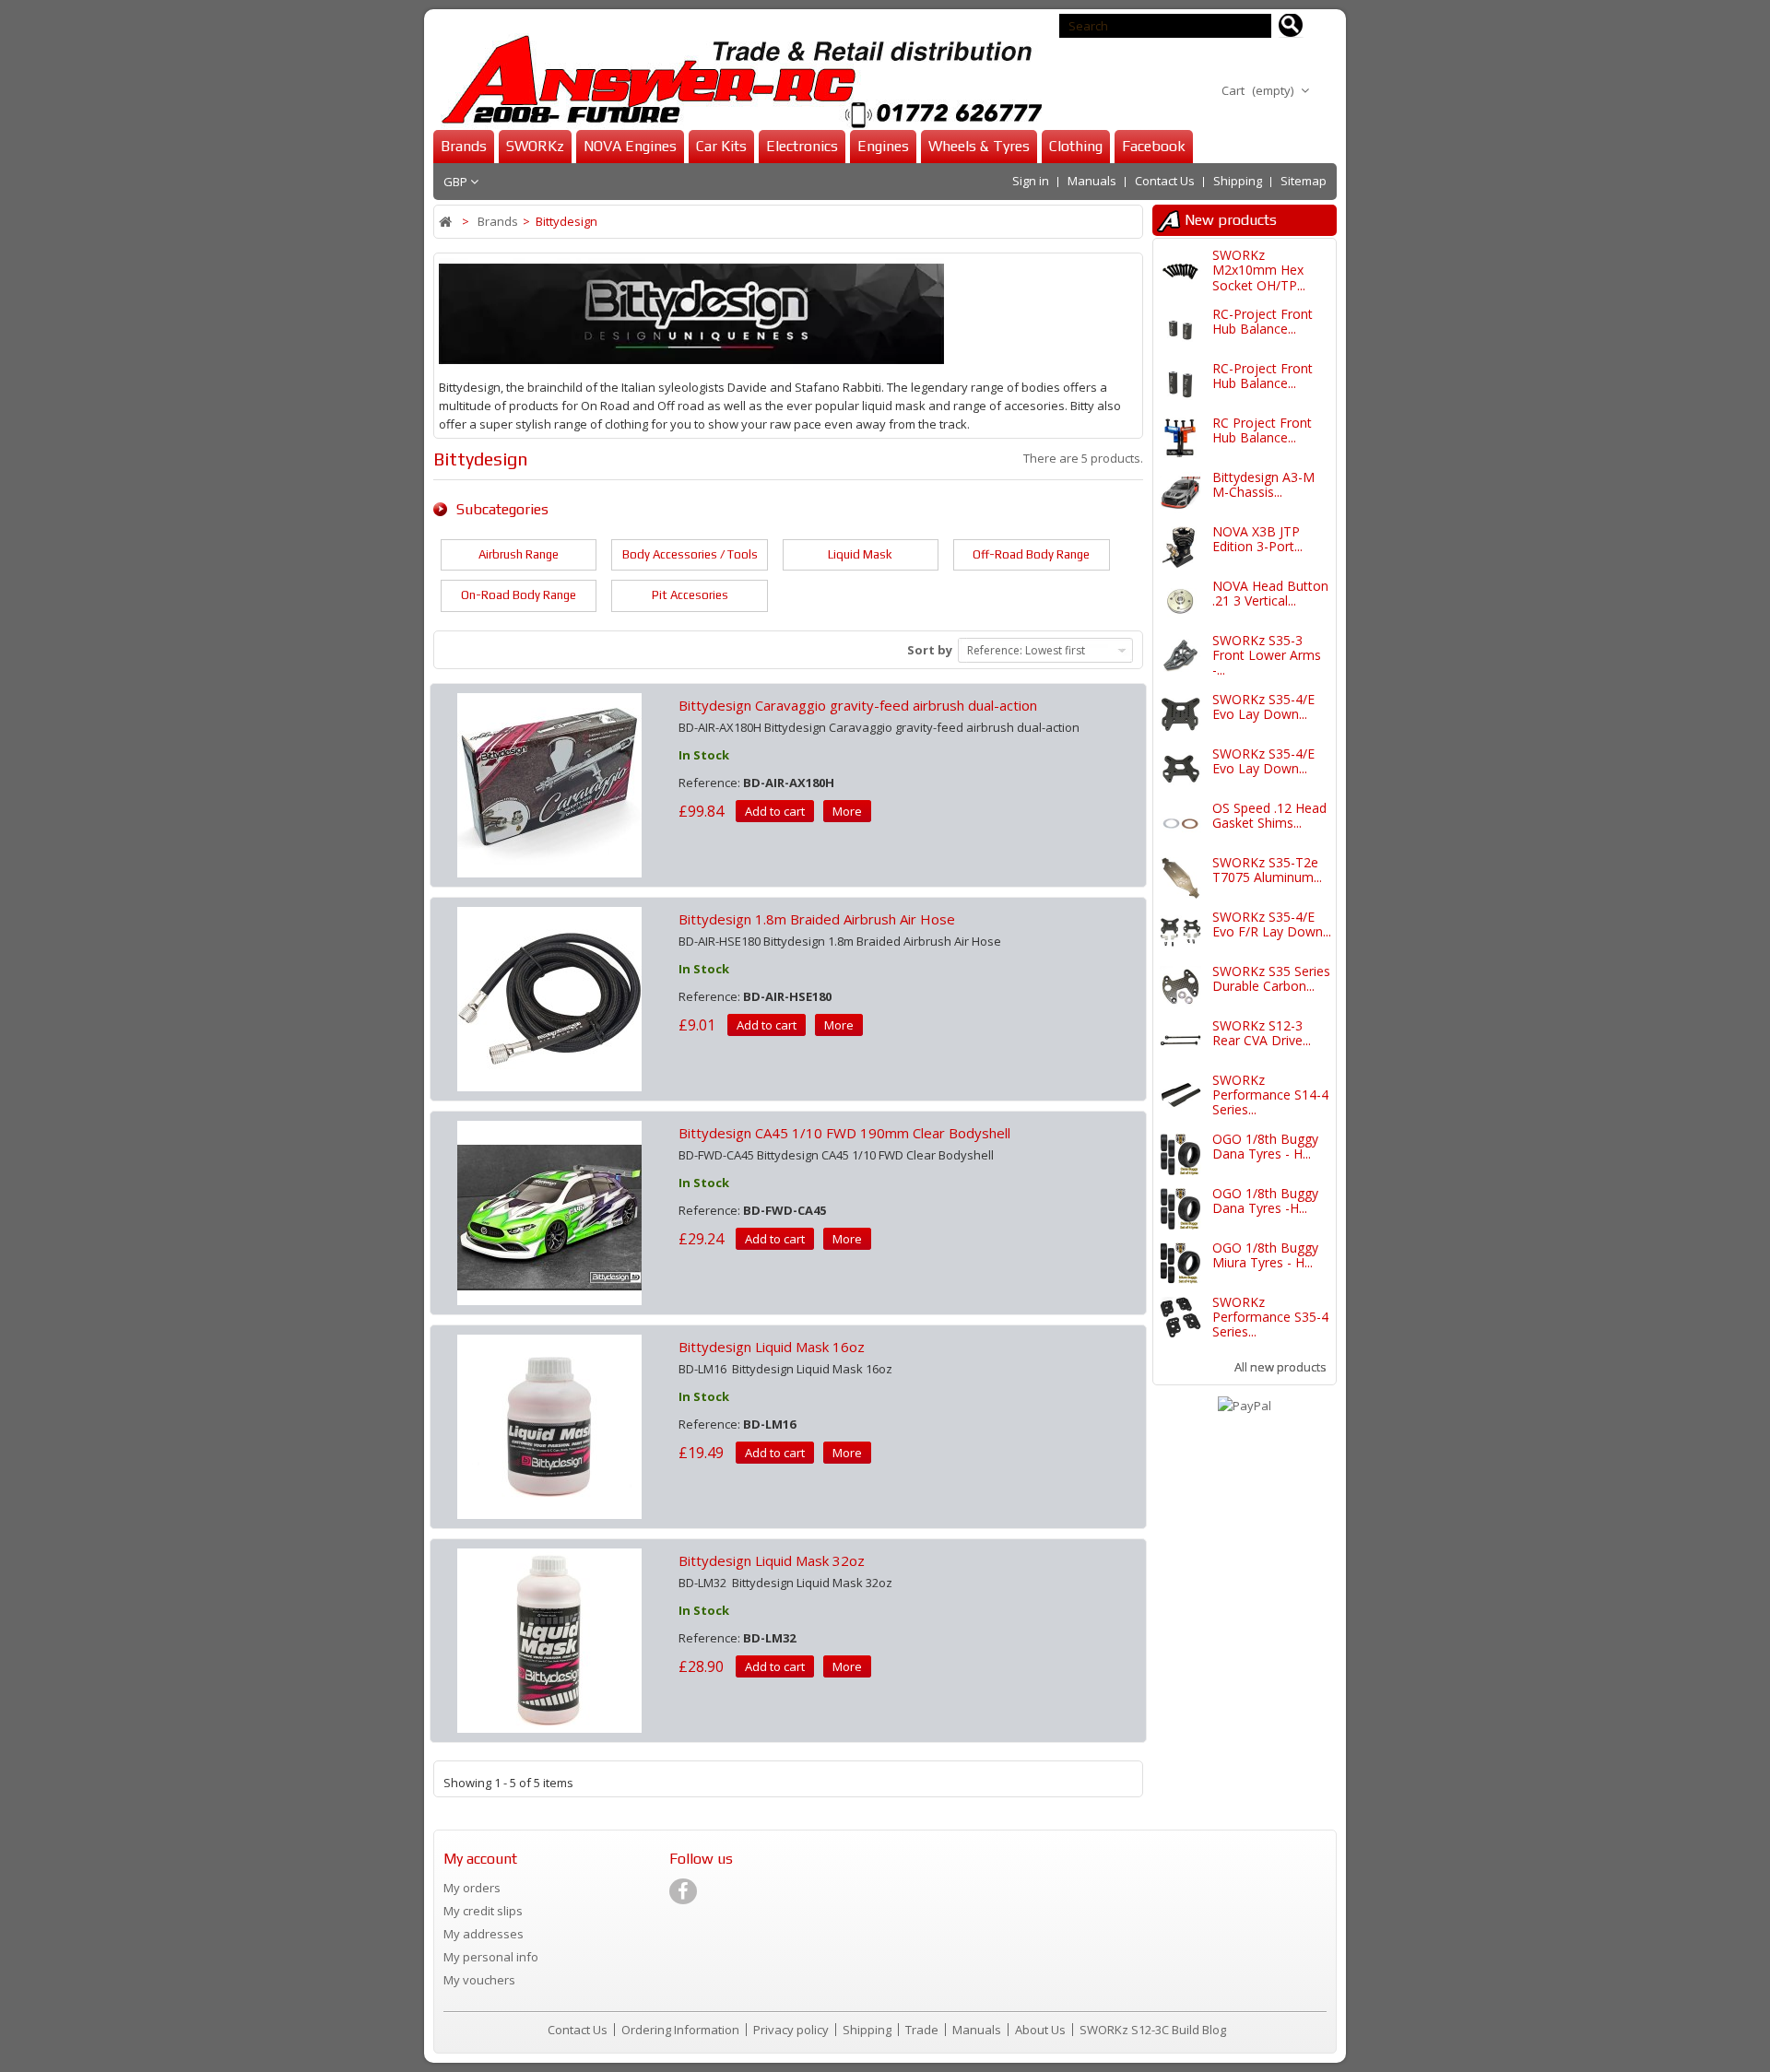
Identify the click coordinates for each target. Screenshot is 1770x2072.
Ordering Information (682, 2030)
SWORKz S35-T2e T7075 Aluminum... (1267, 870)
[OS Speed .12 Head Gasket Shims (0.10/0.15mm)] (1180, 824)
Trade (923, 2030)
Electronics (802, 146)
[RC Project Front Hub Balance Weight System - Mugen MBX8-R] (1180, 438)
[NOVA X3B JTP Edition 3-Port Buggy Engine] (1180, 547)
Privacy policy (792, 2030)
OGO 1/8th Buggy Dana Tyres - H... (1265, 1146)
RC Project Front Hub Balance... (1262, 430)
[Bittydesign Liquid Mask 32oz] (549, 1639)
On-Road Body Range (519, 595)
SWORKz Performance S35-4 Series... (1270, 1317)
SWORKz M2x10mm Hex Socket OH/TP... (1259, 270)
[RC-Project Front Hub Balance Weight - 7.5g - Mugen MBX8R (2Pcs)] (1180, 384)
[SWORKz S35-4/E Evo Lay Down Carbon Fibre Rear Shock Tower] (1180, 715)
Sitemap (1304, 181)
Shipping (1238, 181)
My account (480, 1859)
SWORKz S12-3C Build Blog (1153, 2030)
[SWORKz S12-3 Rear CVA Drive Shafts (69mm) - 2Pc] (1180, 1041)
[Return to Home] (447, 222)
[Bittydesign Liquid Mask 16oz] (549, 1425)
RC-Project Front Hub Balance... (1263, 321)
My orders (472, 1888)
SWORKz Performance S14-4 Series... (1270, 1095)
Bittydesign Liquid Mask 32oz (772, 1560)
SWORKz (535, 146)
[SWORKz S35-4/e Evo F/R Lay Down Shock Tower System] (1180, 932)
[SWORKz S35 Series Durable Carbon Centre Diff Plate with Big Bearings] (1180, 987)
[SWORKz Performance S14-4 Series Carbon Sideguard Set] (1180, 1095)
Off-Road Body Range (1031, 554)
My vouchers (479, 1980)
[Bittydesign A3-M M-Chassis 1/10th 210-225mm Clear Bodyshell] (1180, 493)
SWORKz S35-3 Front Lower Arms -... (1267, 655)
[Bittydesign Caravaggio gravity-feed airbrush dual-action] (549, 783)
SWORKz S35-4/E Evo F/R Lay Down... (1272, 924)
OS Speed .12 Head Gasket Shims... (1269, 815)
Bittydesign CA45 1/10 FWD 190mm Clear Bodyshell (844, 1133)
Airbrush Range (519, 554)
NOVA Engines (630, 146)
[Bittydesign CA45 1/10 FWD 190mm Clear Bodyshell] (549, 1211)
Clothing (1076, 146)
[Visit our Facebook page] (683, 1891)
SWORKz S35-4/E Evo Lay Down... (1263, 706)
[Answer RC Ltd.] (737, 82)
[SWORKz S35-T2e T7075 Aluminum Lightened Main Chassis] (1180, 878)
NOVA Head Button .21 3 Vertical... (1270, 593)
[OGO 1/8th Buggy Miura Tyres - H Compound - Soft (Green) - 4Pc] (1180, 1263)
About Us (1042, 2030)
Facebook (1154, 146)
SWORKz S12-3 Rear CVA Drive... (1262, 1033)
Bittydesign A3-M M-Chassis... (1263, 484)
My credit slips (483, 1911)
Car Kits (721, 146)
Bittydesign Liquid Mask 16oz (772, 1347)
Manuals (1092, 181)
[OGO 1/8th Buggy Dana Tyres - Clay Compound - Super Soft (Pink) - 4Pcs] (1180, 1154)
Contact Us (1165, 181)
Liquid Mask (860, 554)
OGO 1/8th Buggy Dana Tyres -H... (1265, 1201)
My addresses (484, 1934)
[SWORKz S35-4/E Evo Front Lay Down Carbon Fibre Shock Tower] (1180, 769)
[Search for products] (1291, 26)
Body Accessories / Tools (690, 554)
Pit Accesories (690, 595)
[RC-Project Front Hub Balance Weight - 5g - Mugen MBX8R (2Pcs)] (1180, 330)
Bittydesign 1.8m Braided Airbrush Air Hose (817, 919)
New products (1231, 220)
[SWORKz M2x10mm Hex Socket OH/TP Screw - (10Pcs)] (1180, 271)
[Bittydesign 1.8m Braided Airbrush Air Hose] (549, 997)
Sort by (930, 650)
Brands (464, 146)
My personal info (491, 1957)
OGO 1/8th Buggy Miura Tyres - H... (1265, 1255)
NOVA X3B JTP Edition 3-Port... (1257, 539)
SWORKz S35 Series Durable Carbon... (1271, 978)
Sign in (1031, 181)
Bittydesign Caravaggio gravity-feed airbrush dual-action (858, 705)
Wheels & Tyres (979, 146)
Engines (883, 146)
